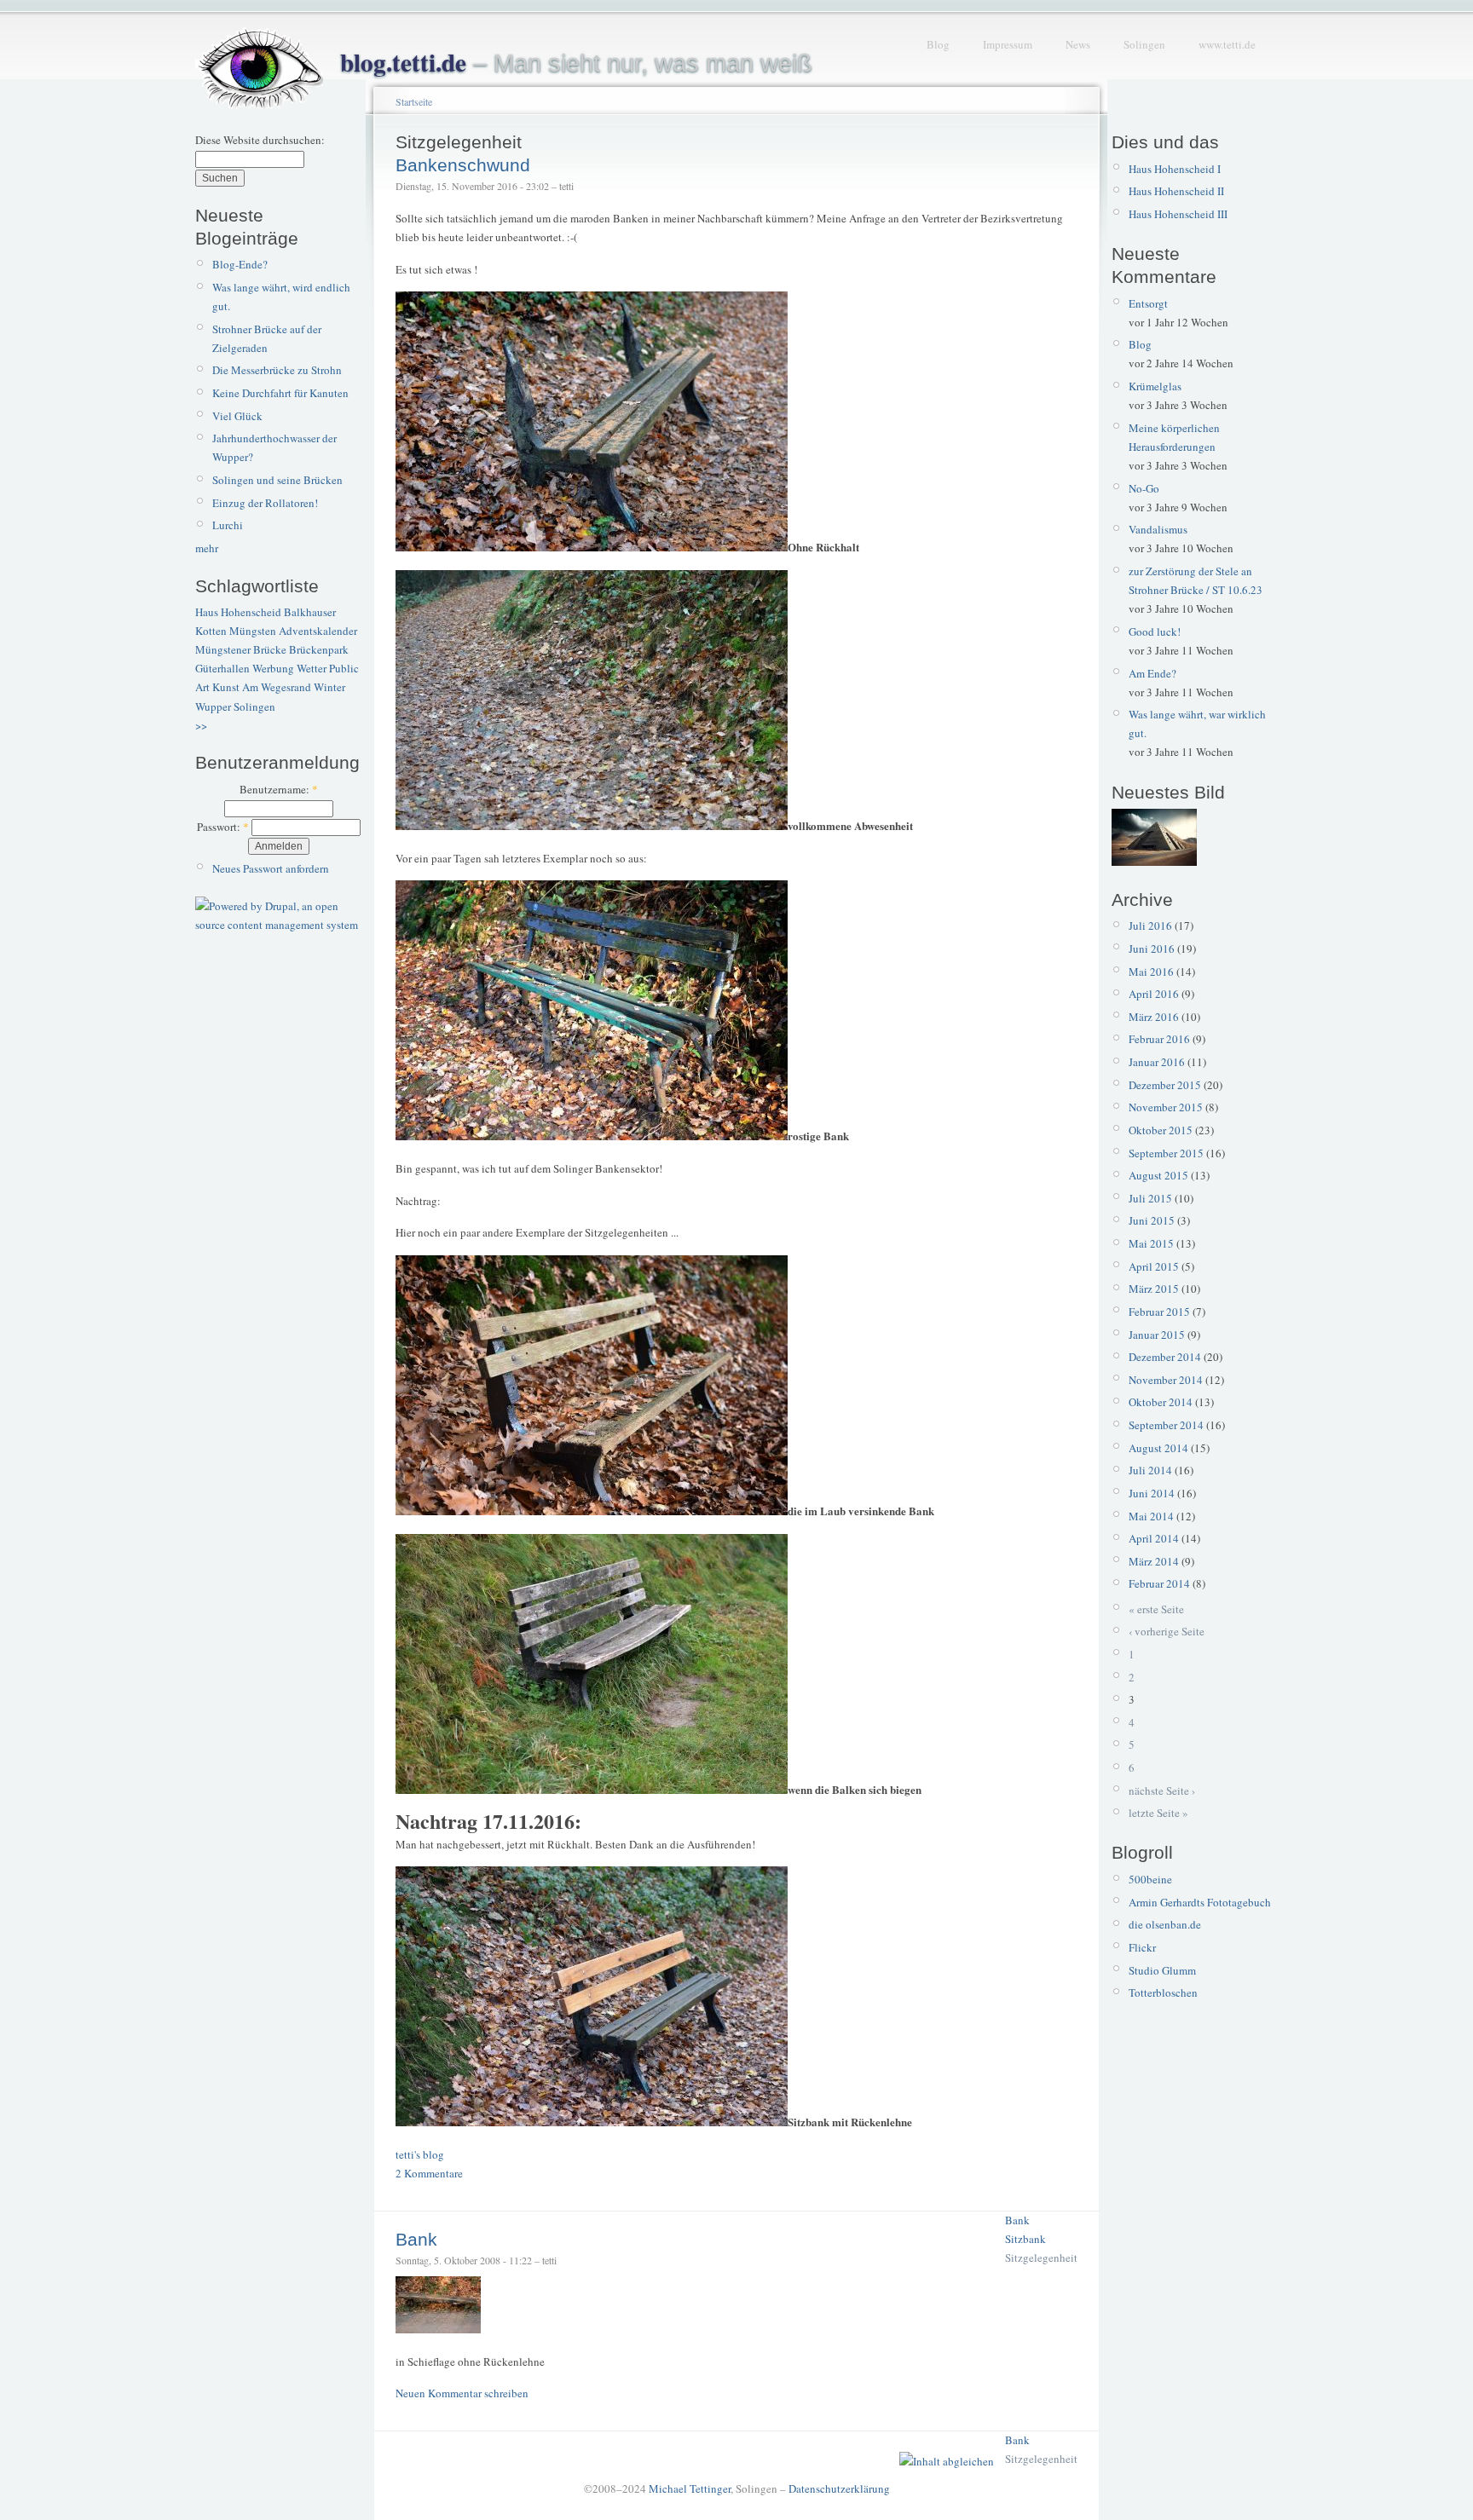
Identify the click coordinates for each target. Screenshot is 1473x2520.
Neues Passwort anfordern (271, 868)
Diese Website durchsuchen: (260, 140)
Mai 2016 (1151, 972)
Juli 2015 (1150, 1198)
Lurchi (228, 525)
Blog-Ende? (240, 264)
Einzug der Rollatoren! (265, 503)
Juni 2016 (1152, 949)
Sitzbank (1025, 2239)
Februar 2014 (1159, 1583)
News (1078, 44)
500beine (1150, 1879)
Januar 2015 (1157, 1335)
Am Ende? (1152, 673)
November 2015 (1166, 1107)
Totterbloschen (1163, 1992)
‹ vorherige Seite (1167, 1631)
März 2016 (1154, 1017)
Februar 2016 (1159, 1039)
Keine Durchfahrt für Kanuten (280, 393)
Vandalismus (1158, 529)
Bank (1017, 2220)
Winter (329, 687)
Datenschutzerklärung (839, 2488)
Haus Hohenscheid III (1178, 214)
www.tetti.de (1227, 44)
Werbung (273, 668)
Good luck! (1155, 631)
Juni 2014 (1152, 1493)
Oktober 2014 (1161, 1402)
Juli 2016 (1150, 926)
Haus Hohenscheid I (1175, 169)
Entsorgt (1148, 303)
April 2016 (1154, 994)
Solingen (1144, 44)
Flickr (1142, 1947)
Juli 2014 (1150, 1470)
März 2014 (1154, 1561)
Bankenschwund (463, 165)
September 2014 (1166, 1425)
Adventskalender (318, 631)
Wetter (312, 668)
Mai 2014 (1151, 1516)
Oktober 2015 (1161, 1130)
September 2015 (1166, 1153)
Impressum (1008, 44)
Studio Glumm (1162, 1970)
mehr (207, 548)
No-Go (1144, 488)
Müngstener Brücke (241, 649)
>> (201, 725)
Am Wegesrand (277, 687)
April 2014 (1154, 1538)
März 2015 (1154, 1289)
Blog (938, 44)
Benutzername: (279, 789)
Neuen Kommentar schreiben (462, 2393)
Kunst (226, 687)
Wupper (213, 706)
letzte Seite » (1158, 1813)
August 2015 (1158, 1175)
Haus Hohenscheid (238, 612)
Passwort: (223, 827)
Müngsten (253, 631)
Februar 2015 (1159, 1312)
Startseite (414, 101)
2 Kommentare (429, 2173)
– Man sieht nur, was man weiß (576, 63)
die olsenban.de (1165, 1924)
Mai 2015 (1151, 1243)
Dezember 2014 (1165, 1357)
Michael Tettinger (690, 2488)
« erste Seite (1156, 1609)
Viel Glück (237, 416)
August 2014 (1158, 1448)
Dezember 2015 (1165, 1085)
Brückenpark (319, 649)
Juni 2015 (1152, 1220)
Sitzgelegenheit (1041, 2258)
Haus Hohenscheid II (1176, 191)
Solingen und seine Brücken (277, 480)
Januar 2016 (1157, 1062)
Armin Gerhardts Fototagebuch (1200, 1902)
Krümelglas (1155, 386)
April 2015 (1154, 1266)
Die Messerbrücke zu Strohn (277, 370)
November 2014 (1166, 1380)
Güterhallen (222, 668)
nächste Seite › (1162, 1791)
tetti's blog (420, 2154)
